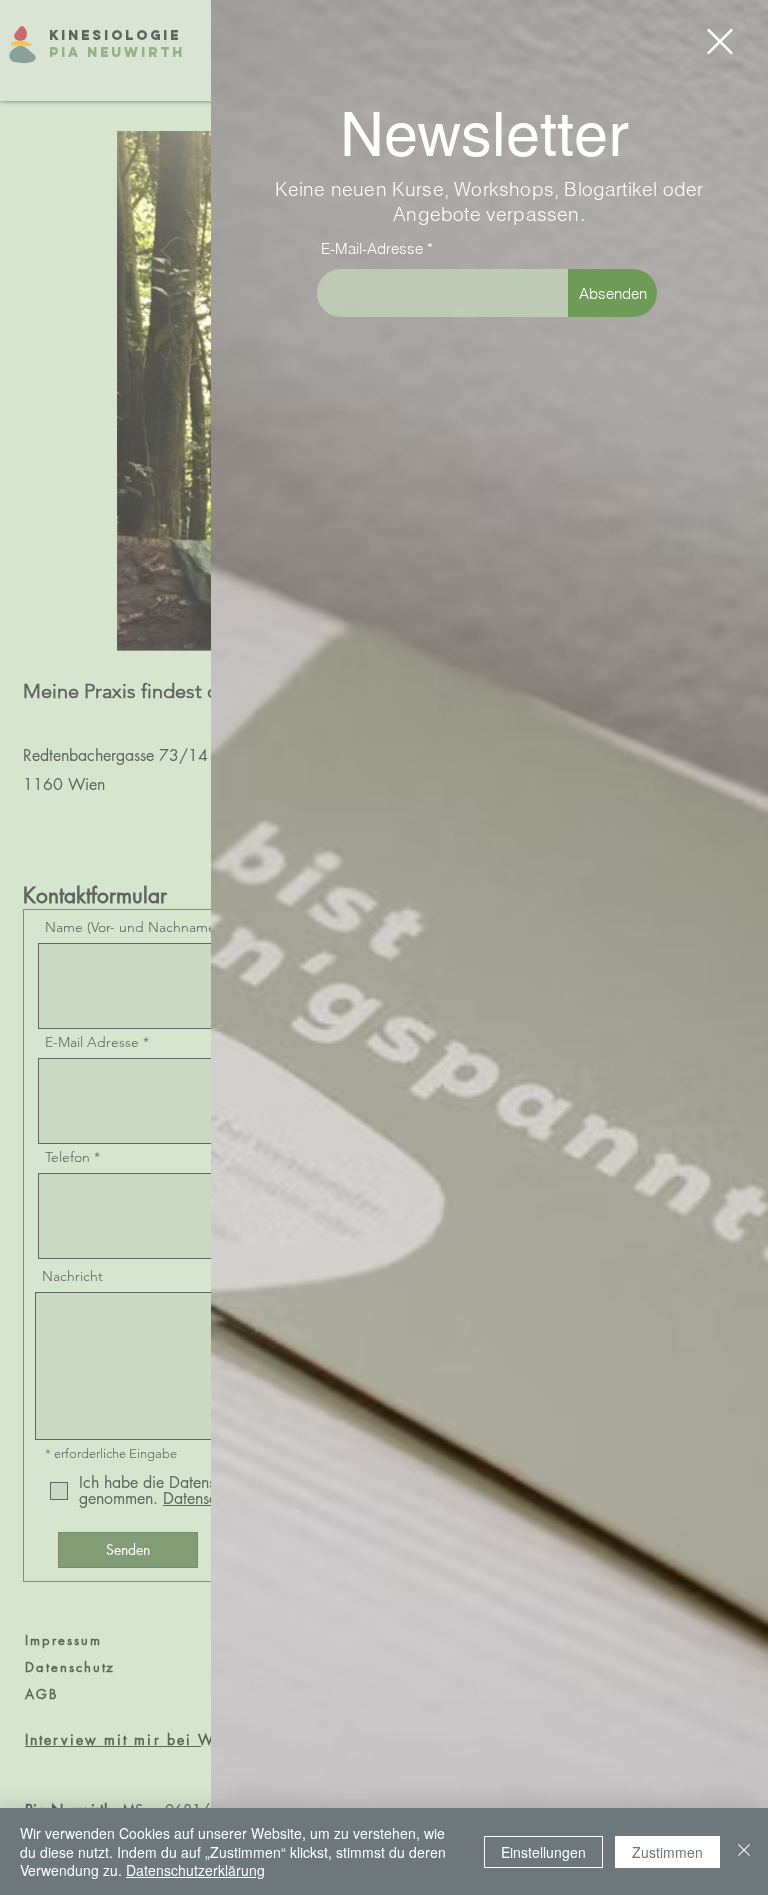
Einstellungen (543, 1852)
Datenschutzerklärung (195, 1870)
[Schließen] (744, 1851)
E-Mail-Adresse (372, 248)
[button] (720, 41)
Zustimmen (667, 1852)
